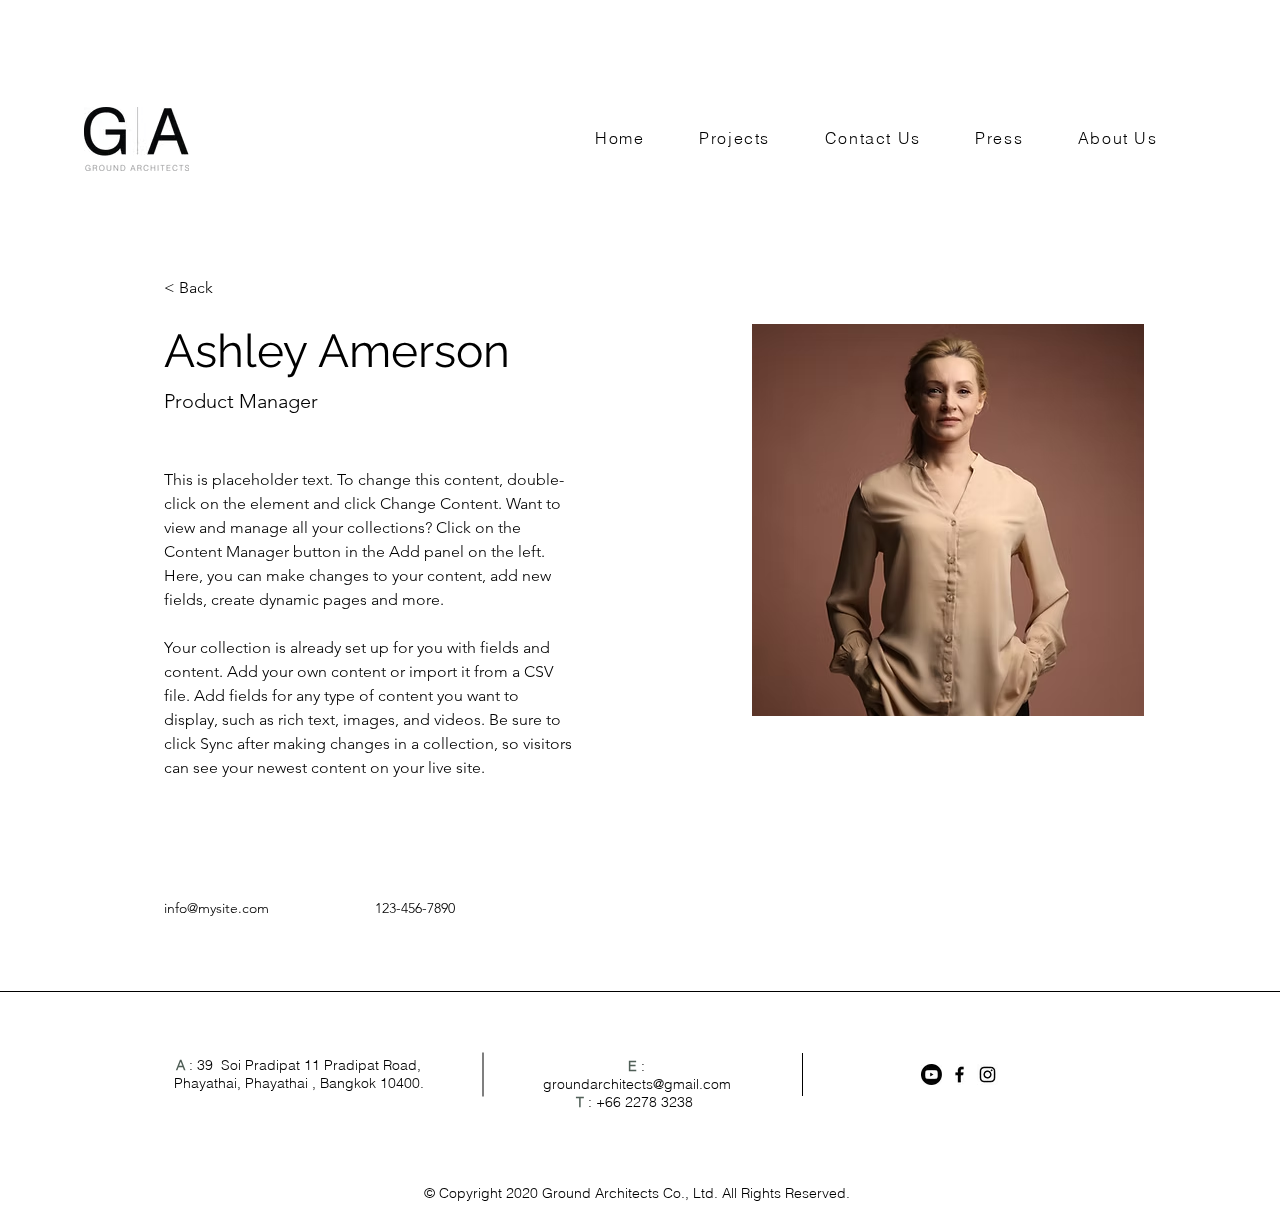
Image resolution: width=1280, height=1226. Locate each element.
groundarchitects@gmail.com (637, 1084)
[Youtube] (931, 1074)
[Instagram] (987, 1074)
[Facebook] (959, 1074)
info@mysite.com (216, 908)
